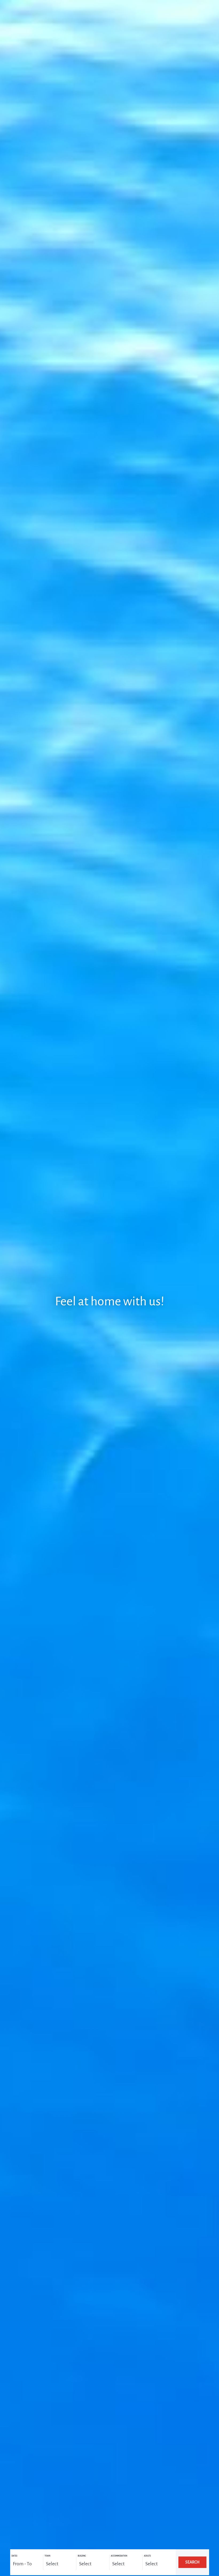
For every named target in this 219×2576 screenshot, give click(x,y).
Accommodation (119, 2556)
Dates (14, 2556)
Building (82, 2556)
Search (192, 2562)
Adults (147, 2556)
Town (47, 2556)
